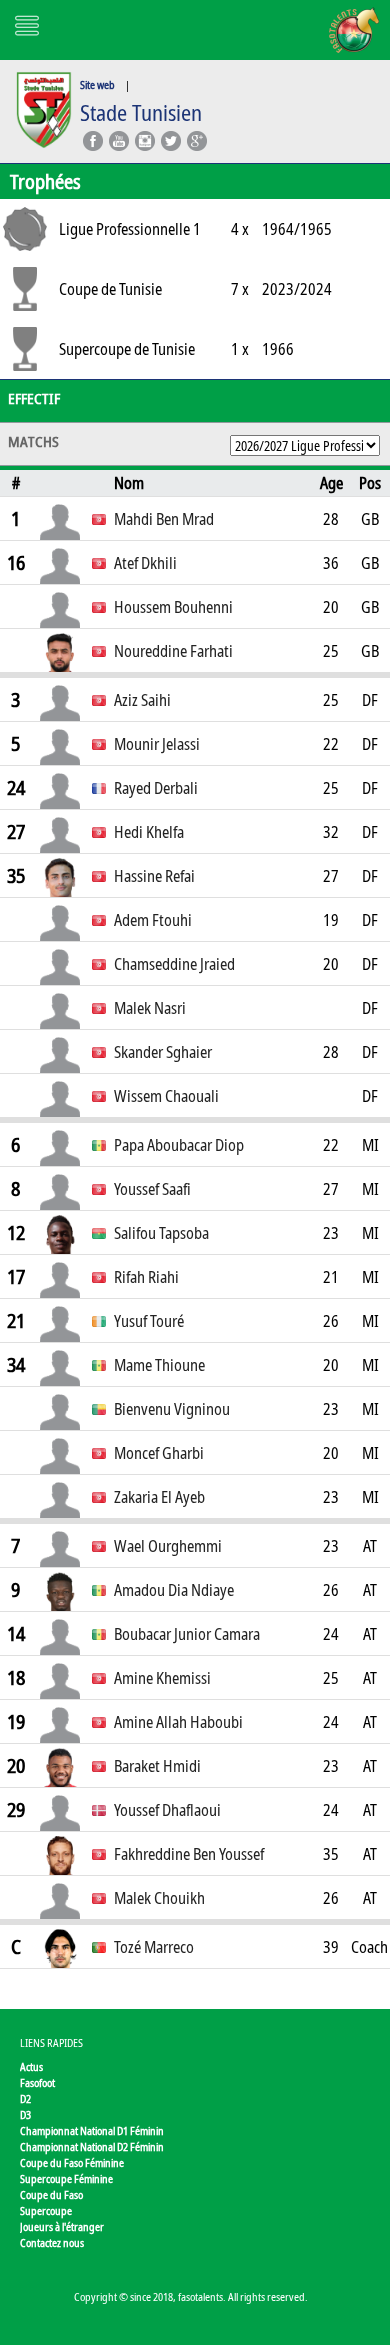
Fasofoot (37, 2082)
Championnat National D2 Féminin (92, 2146)
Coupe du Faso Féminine (72, 2162)
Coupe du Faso (51, 2194)
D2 (25, 2098)
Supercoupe (46, 2210)
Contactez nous (52, 2242)
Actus (31, 2066)
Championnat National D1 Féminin (92, 2130)
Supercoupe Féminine (66, 2178)
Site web (97, 84)
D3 (25, 2114)
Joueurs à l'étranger (62, 2226)
